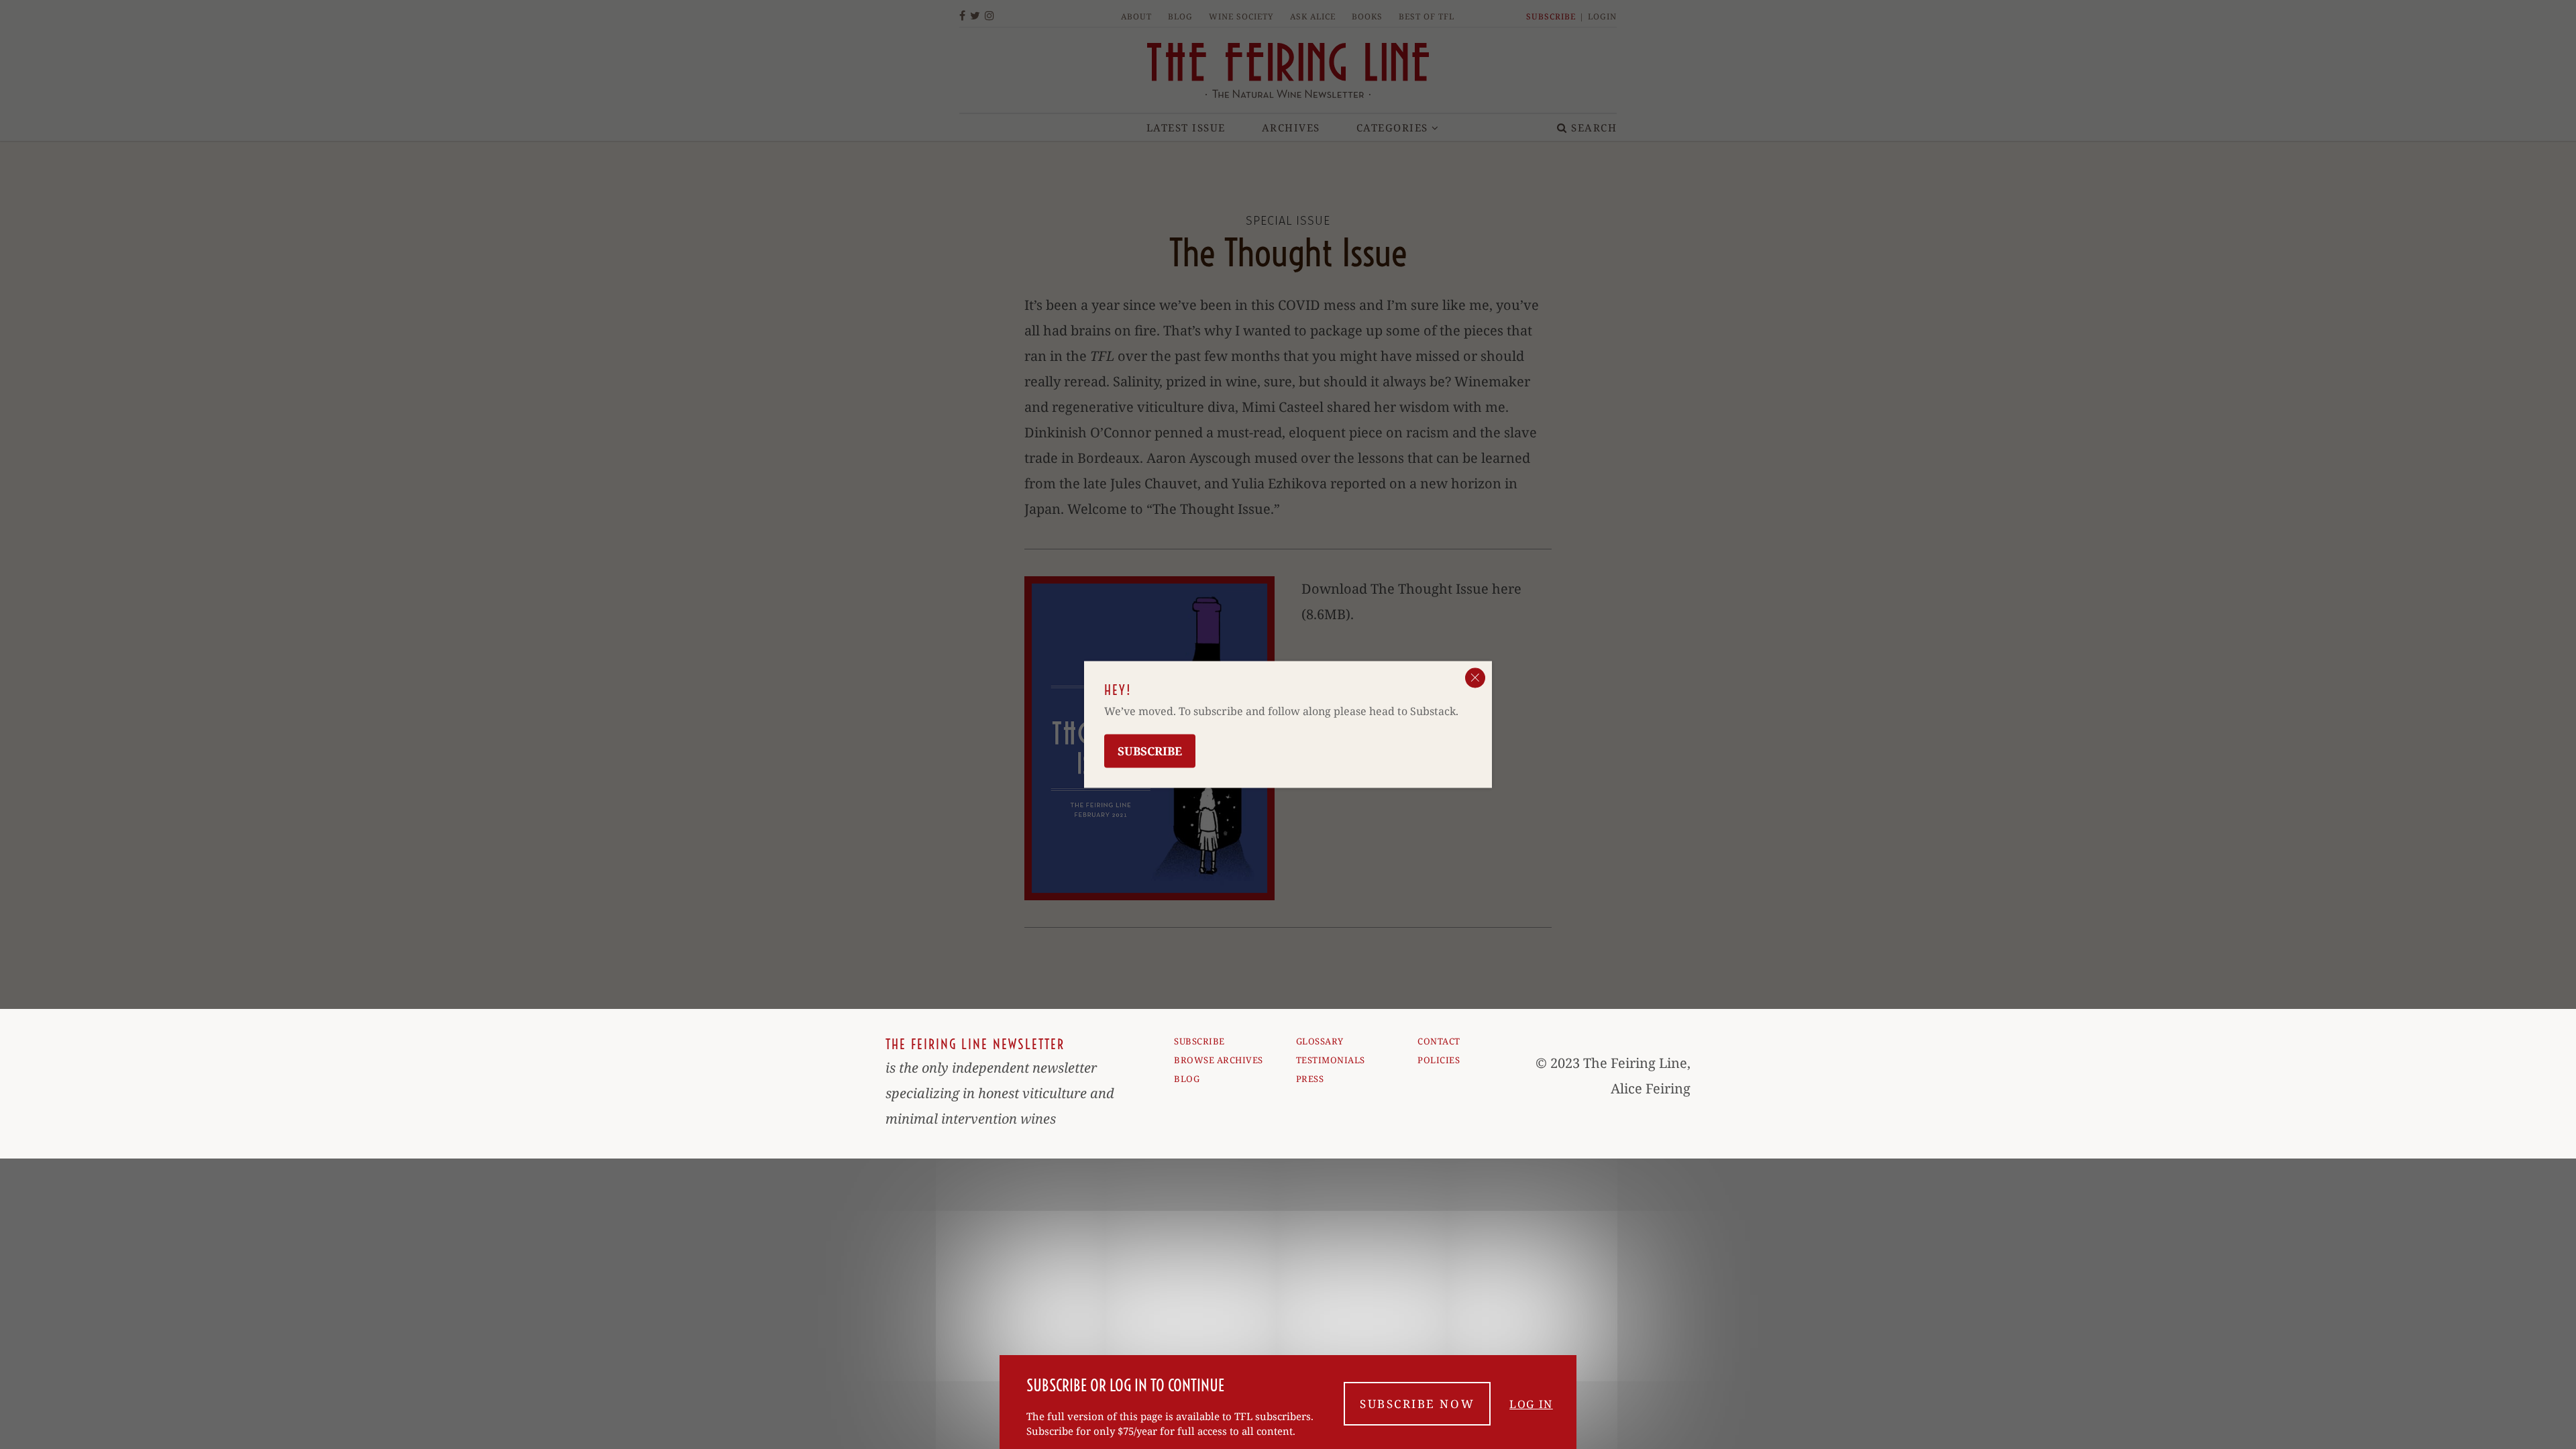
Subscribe (1150, 751)
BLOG (1187, 1079)
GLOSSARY (1320, 1041)
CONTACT (1439, 1041)
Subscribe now (1417, 1404)
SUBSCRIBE (1199, 1041)
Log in (1531, 1404)
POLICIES (1439, 1060)
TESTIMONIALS (1331, 1060)
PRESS (1310, 1079)
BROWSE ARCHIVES (1219, 1060)
